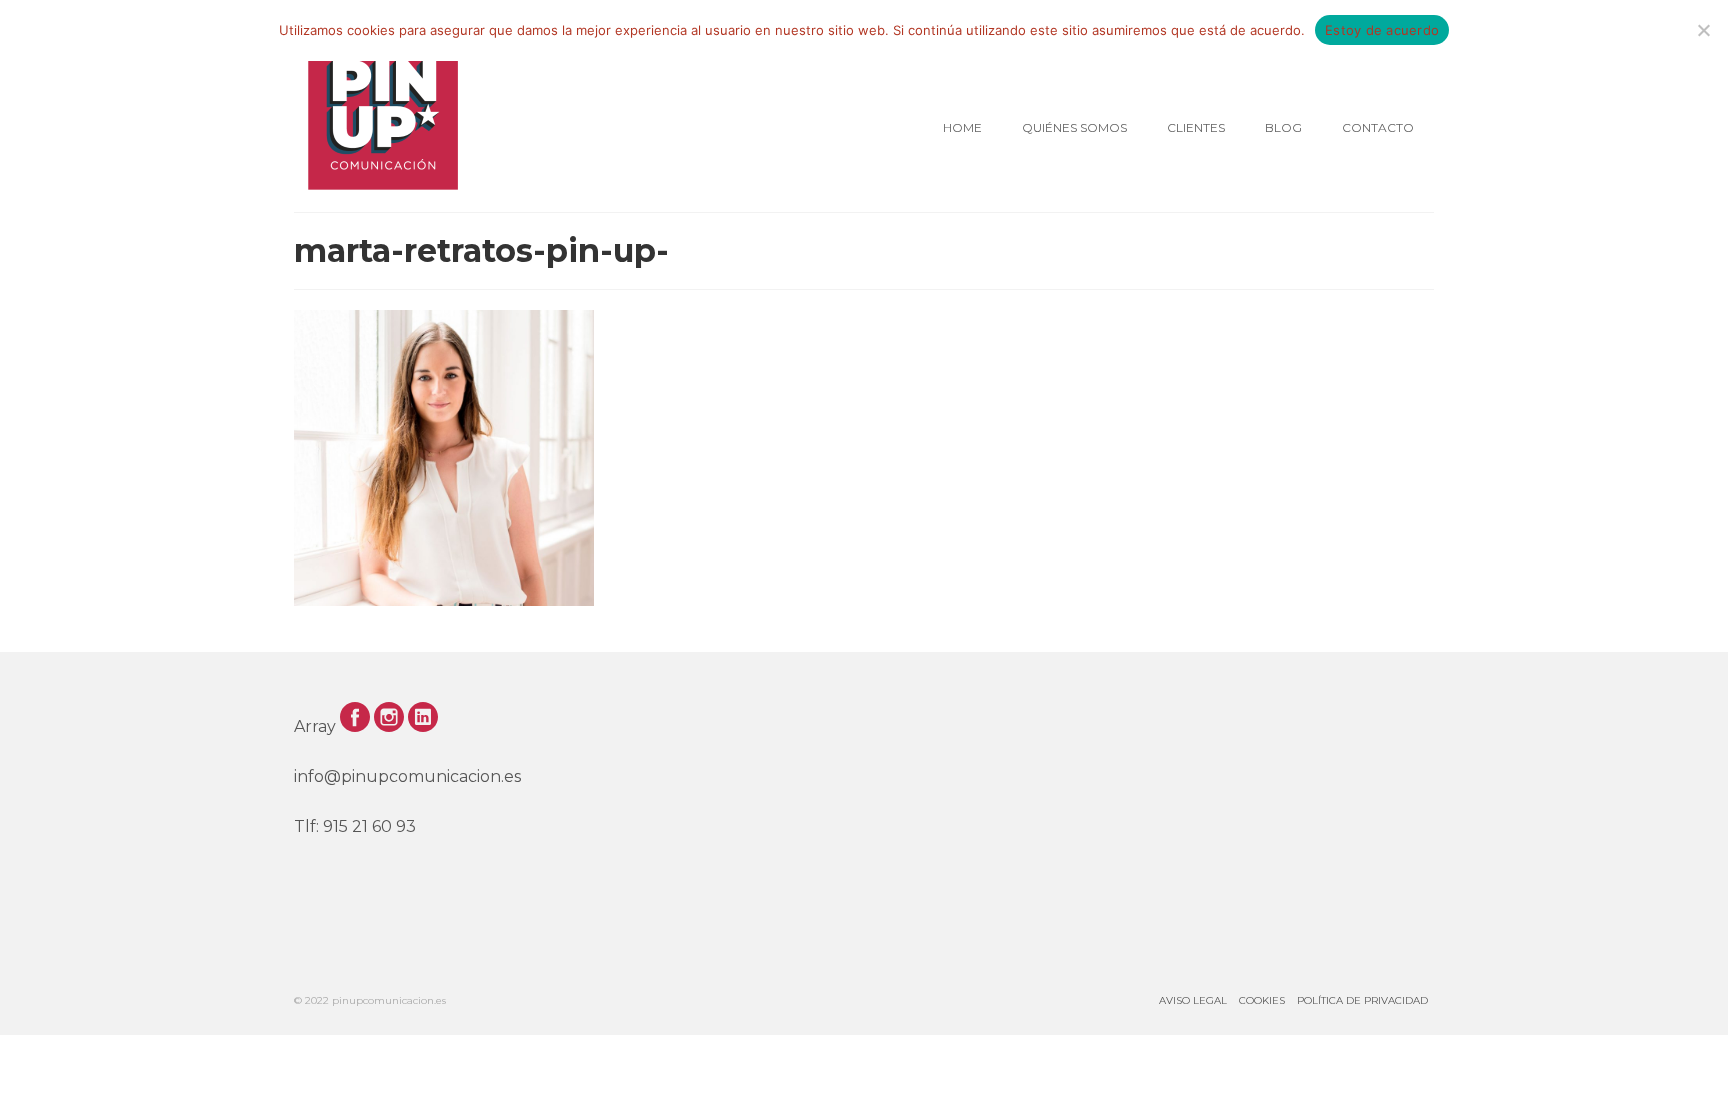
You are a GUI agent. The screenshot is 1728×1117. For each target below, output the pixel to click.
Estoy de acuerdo (1382, 30)
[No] (1703, 30)
